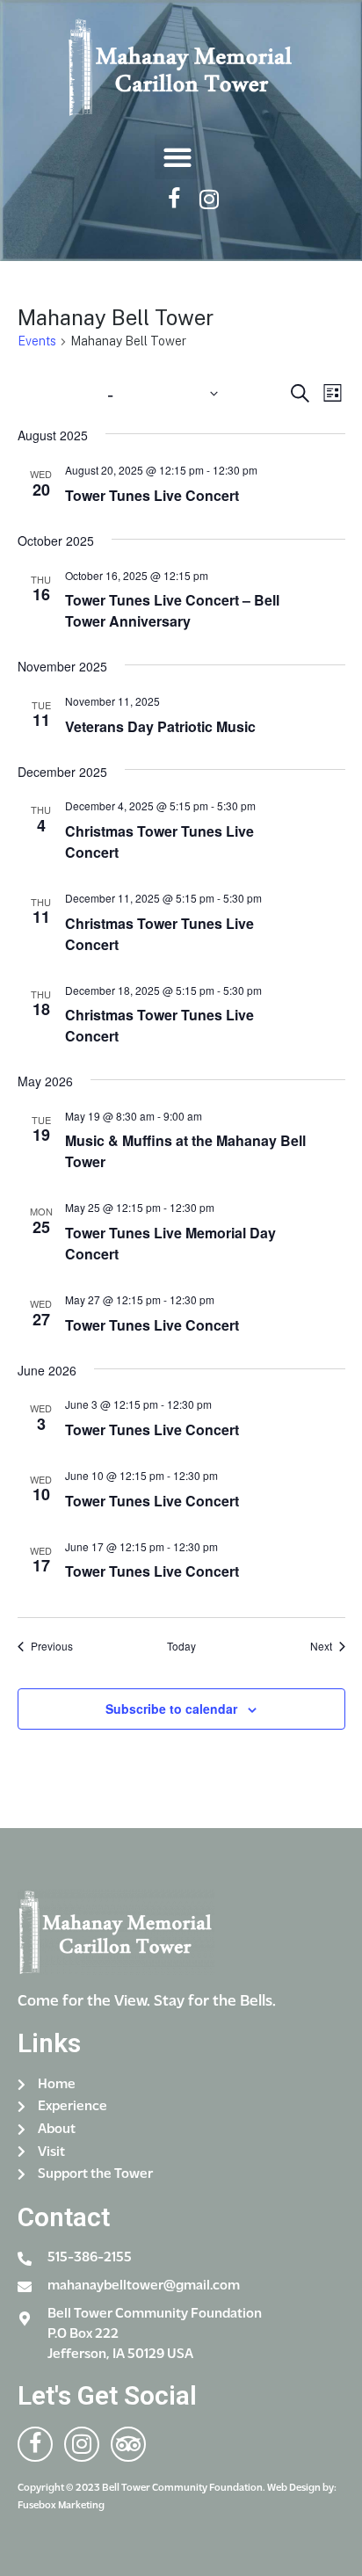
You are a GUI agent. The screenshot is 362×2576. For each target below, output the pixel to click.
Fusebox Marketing (61, 2506)
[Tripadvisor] (128, 2444)
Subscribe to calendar (171, 1709)
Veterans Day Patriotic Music (160, 726)
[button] (177, 157)
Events (37, 341)
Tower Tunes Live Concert (152, 495)
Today (181, 1646)
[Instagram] (210, 199)
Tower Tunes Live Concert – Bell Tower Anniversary (172, 610)
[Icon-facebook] (174, 199)
